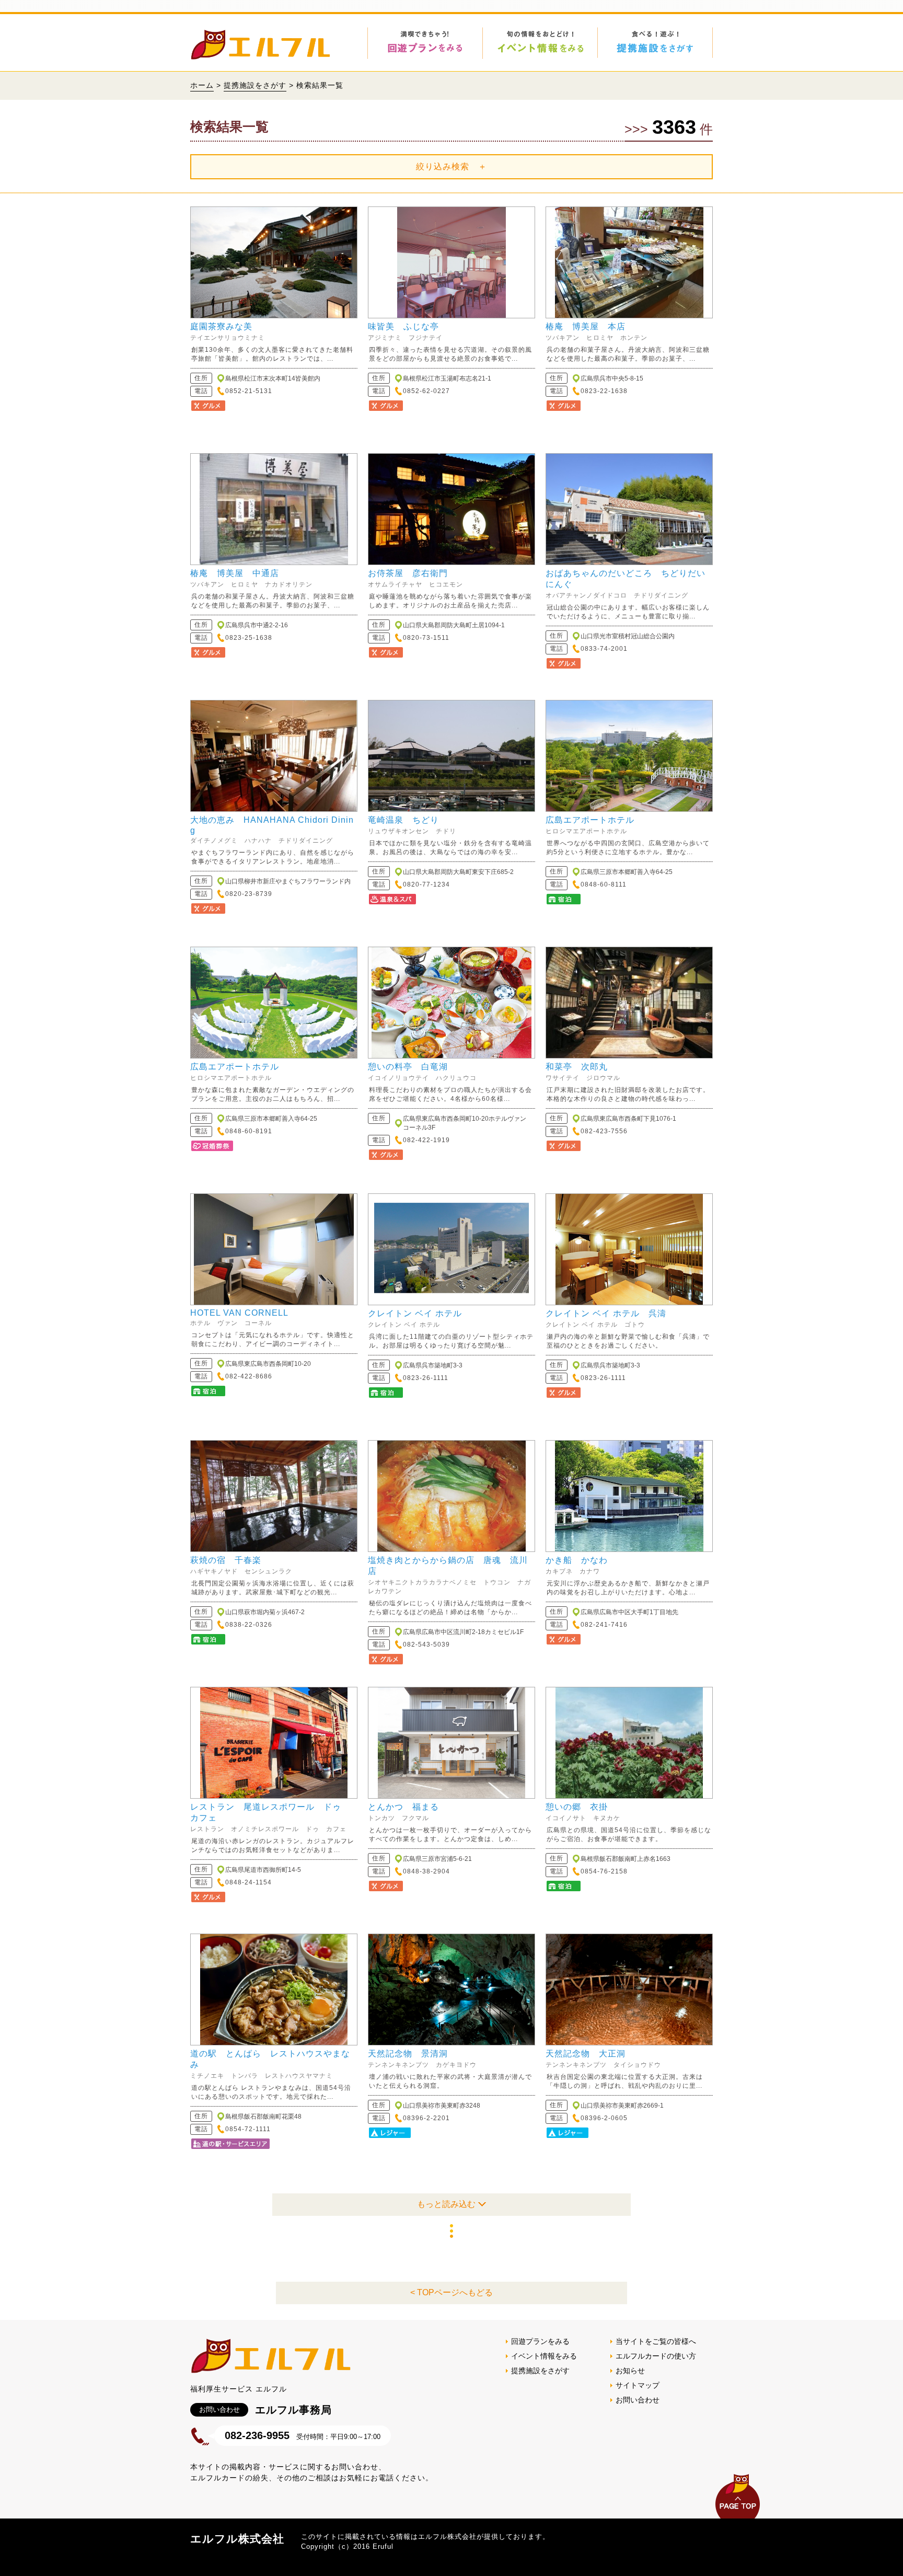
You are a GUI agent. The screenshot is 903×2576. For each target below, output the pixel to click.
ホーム (202, 85)
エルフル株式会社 (237, 2539)
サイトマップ (638, 2385)
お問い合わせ (638, 2400)
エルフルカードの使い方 (656, 2356)
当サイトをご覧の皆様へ (656, 2341)
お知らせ (630, 2371)
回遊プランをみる (540, 2341)
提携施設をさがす (255, 85)
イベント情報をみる (544, 2356)
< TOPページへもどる (451, 2292)
